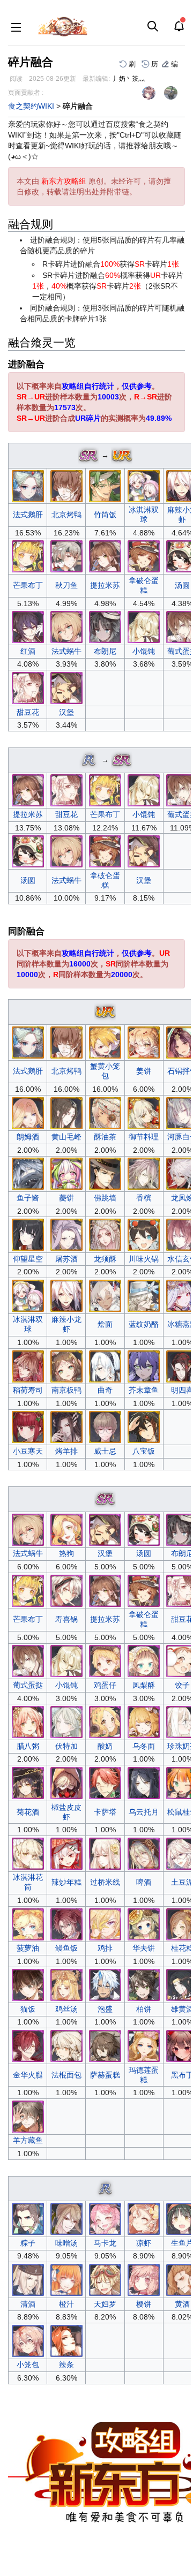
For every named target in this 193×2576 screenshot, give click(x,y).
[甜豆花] (28, 688)
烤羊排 (66, 1451)
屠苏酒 (66, 1259)
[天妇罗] (105, 2279)
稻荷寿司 (28, 1390)
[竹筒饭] (105, 485)
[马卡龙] (105, 2218)
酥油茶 (105, 1137)
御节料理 (144, 1137)
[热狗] (66, 1529)
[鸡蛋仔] (105, 1660)
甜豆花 (28, 712)
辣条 (66, 2365)
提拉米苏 (105, 585)
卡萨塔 (105, 1812)
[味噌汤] (66, 2218)
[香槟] (144, 1173)
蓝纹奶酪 (144, 1324)
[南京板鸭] (66, 1365)
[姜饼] (144, 1041)
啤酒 (144, 1882)
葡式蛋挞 (28, 1685)
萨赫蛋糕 (105, 2075)
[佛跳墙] (105, 1173)
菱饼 (66, 1198)
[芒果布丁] (28, 556)
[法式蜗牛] (66, 626)
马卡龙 (105, 2243)
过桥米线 (105, 1882)
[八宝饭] (144, 1426)
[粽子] (28, 2218)
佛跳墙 (105, 1198)
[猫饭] (28, 1984)
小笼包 (28, 2365)
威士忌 (105, 1451)
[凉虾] (144, 2218)
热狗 (66, 1553)
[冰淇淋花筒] (28, 1853)
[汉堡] (66, 688)
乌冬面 (144, 1746)
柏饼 (144, 2009)
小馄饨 (144, 651)
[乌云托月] (144, 1782)
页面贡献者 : (26, 93)
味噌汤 (66, 2243)
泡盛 (105, 2009)
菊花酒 (28, 1812)
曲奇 (105, 1390)
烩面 (105, 1324)
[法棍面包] (66, 2045)
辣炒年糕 (66, 1882)
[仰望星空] (28, 1234)
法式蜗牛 (66, 651)
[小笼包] (28, 2340)
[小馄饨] (144, 626)
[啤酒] (144, 1853)
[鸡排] (105, 1923)
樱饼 (144, 2304)
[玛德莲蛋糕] (144, 2045)
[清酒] (28, 2279)
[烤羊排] (66, 1426)
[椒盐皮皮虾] (66, 1782)
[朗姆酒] (28, 1112)
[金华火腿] (28, 2045)
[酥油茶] (105, 1112)
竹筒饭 (105, 515)
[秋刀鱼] (66, 556)
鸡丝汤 (66, 2009)
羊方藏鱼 (28, 2140)
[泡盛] (105, 1984)
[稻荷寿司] (28, 1365)
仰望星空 (28, 1259)
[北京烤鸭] (66, 485)
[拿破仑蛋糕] (144, 556)
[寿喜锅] (66, 1590)
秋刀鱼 (66, 585)
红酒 (28, 651)
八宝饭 (144, 1451)
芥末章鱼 (144, 1390)
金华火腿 (28, 2075)
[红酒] (28, 626)
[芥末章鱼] (144, 1365)
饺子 (182, 1685)
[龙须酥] (105, 1234)
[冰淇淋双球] (144, 485)
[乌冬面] (144, 1721)
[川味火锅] (144, 1234)
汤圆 (182, 585)
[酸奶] (105, 1721)
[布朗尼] (105, 626)
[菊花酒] (28, 1782)
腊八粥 (28, 1746)
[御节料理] (144, 1112)
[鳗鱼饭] (66, 1923)
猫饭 (28, 2009)
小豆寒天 (28, 1451)
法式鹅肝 (28, 515)
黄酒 (182, 2304)
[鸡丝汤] (66, 1984)
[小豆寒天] (28, 1426)
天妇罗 (105, 2304)
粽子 (28, 2243)
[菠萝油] (28, 1923)
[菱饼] (66, 1173)
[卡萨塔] (105, 1782)
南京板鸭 (66, 1390)
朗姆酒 (28, 1137)
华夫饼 (144, 1948)
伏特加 (66, 1746)
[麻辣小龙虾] (66, 1295)
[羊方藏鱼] (28, 2116)
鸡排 (105, 1948)
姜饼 (144, 1071)
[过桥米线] (105, 1853)
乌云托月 (144, 1812)
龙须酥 (105, 1259)
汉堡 (66, 712)
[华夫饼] (144, 1923)
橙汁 (66, 2304)
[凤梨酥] (144, 1660)
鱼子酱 (28, 1198)
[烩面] (105, 1295)
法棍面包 (66, 2075)
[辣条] (66, 2340)
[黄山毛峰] (66, 1112)
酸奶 (105, 1746)
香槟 (144, 1198)
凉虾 (144, 2243)
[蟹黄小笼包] (105, 1041)
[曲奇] (105, 1365)
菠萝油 (28, 1948)
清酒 (28, 2304)
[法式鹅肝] (28, 485)
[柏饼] (144, 1984)
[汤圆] (28, 851)
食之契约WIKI (31, 106)
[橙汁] (66, 2279)
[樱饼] (144, 2279)
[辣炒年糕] (66, 1853)
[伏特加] (66, 1721)
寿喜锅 (66, 1619)
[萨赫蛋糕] (105, 2045)
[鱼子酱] (28, 1173)
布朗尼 (105, 651)
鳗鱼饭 (66, 1948)
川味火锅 (144, 1259)
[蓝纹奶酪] (144, 1295)
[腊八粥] (28, 1721)
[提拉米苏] (105, 556)
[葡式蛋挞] (28, 1660)
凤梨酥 (144, 1685)
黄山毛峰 (66, 1137)
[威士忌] (105, 1426)
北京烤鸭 (66, 515)
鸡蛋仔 (105, 1685)
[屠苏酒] (66, 1234)
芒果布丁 (28, 585)
